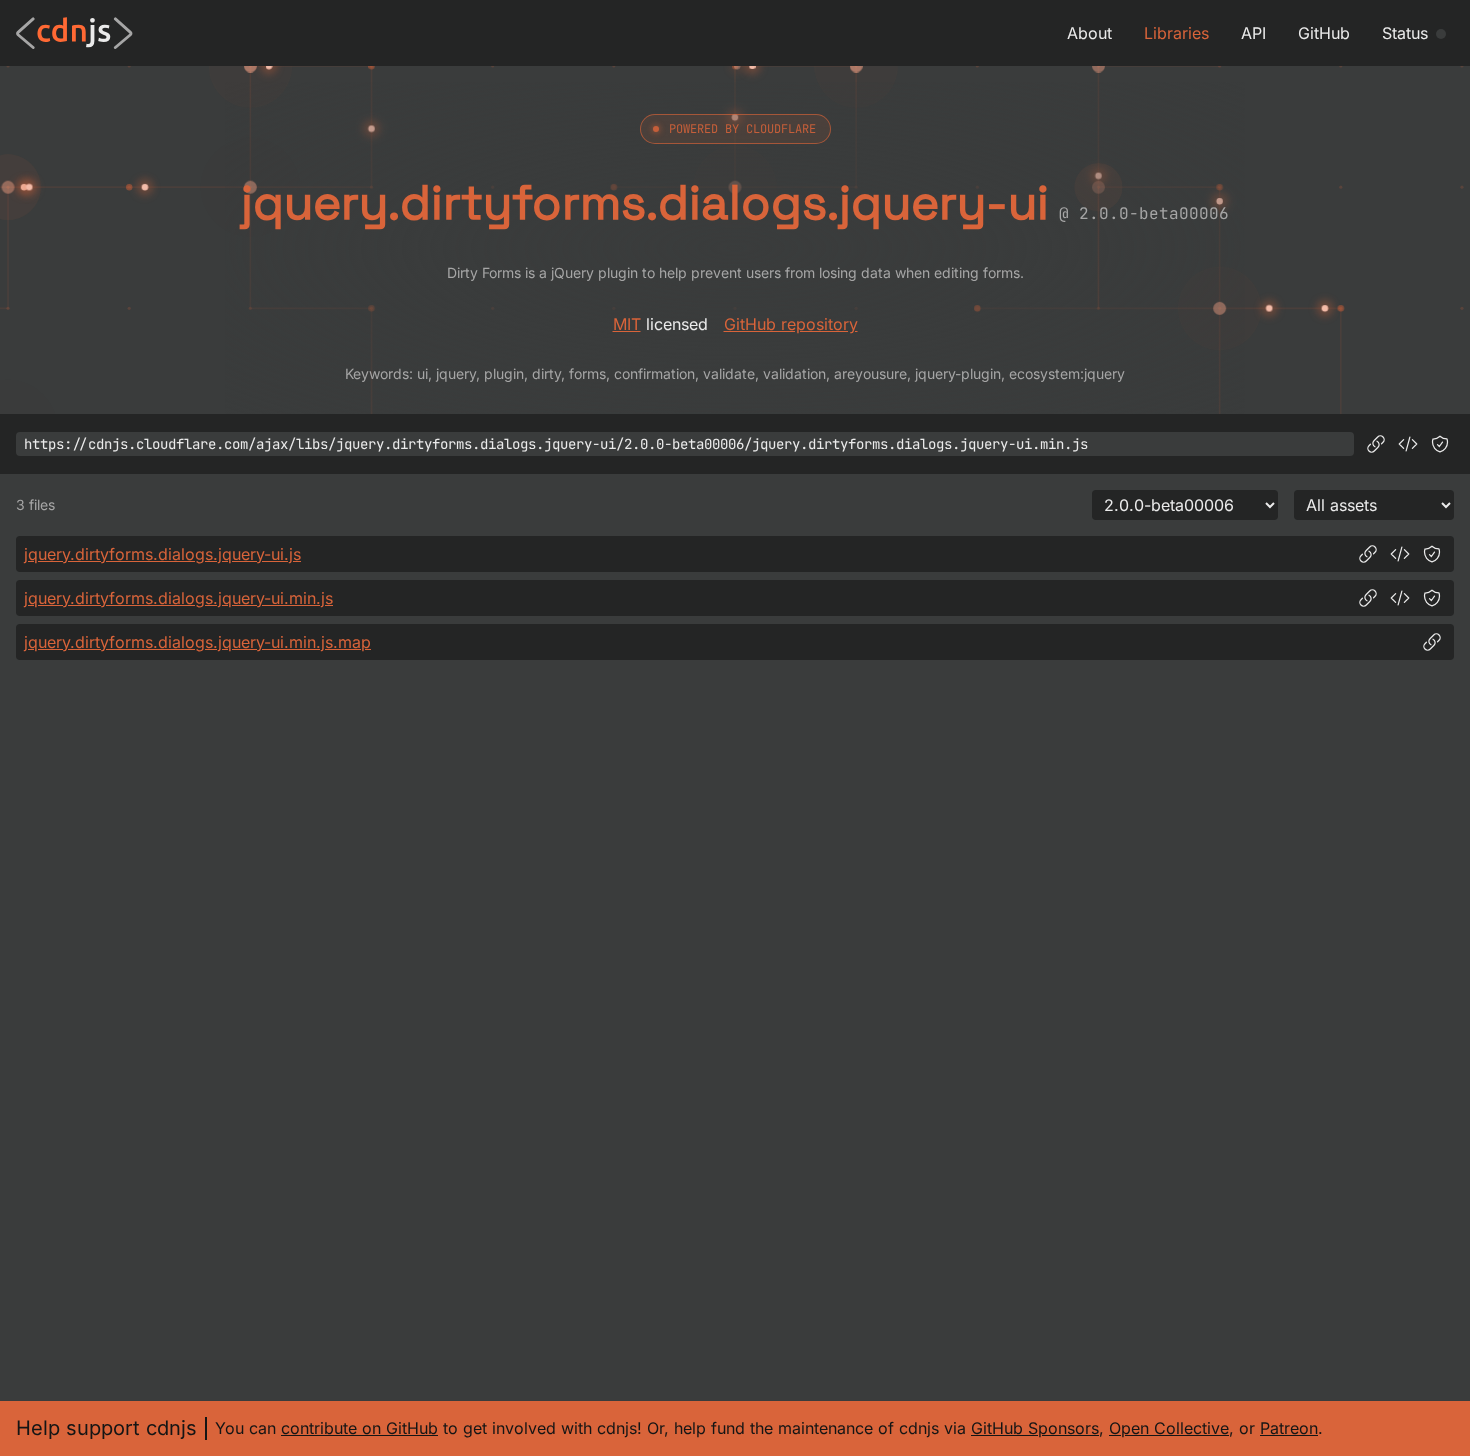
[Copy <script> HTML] (1408, 444)
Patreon (1289, 1428)
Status (1405, 33)
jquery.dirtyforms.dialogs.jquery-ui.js (162, 554)
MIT (627, 324)
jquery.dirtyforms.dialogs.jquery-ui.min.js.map (197, 642)
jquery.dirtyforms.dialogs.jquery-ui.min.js (178, 598)
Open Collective (1169, 1428)
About (1089, 33)
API (1253, 33)
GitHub (1324, 33)
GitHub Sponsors (1035, 1428)
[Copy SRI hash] (1440, 444)
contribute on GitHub (359, 1428)
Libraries (1176, 33)
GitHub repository (791, 324)
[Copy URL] (1376, 444)
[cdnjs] (74, 33)
